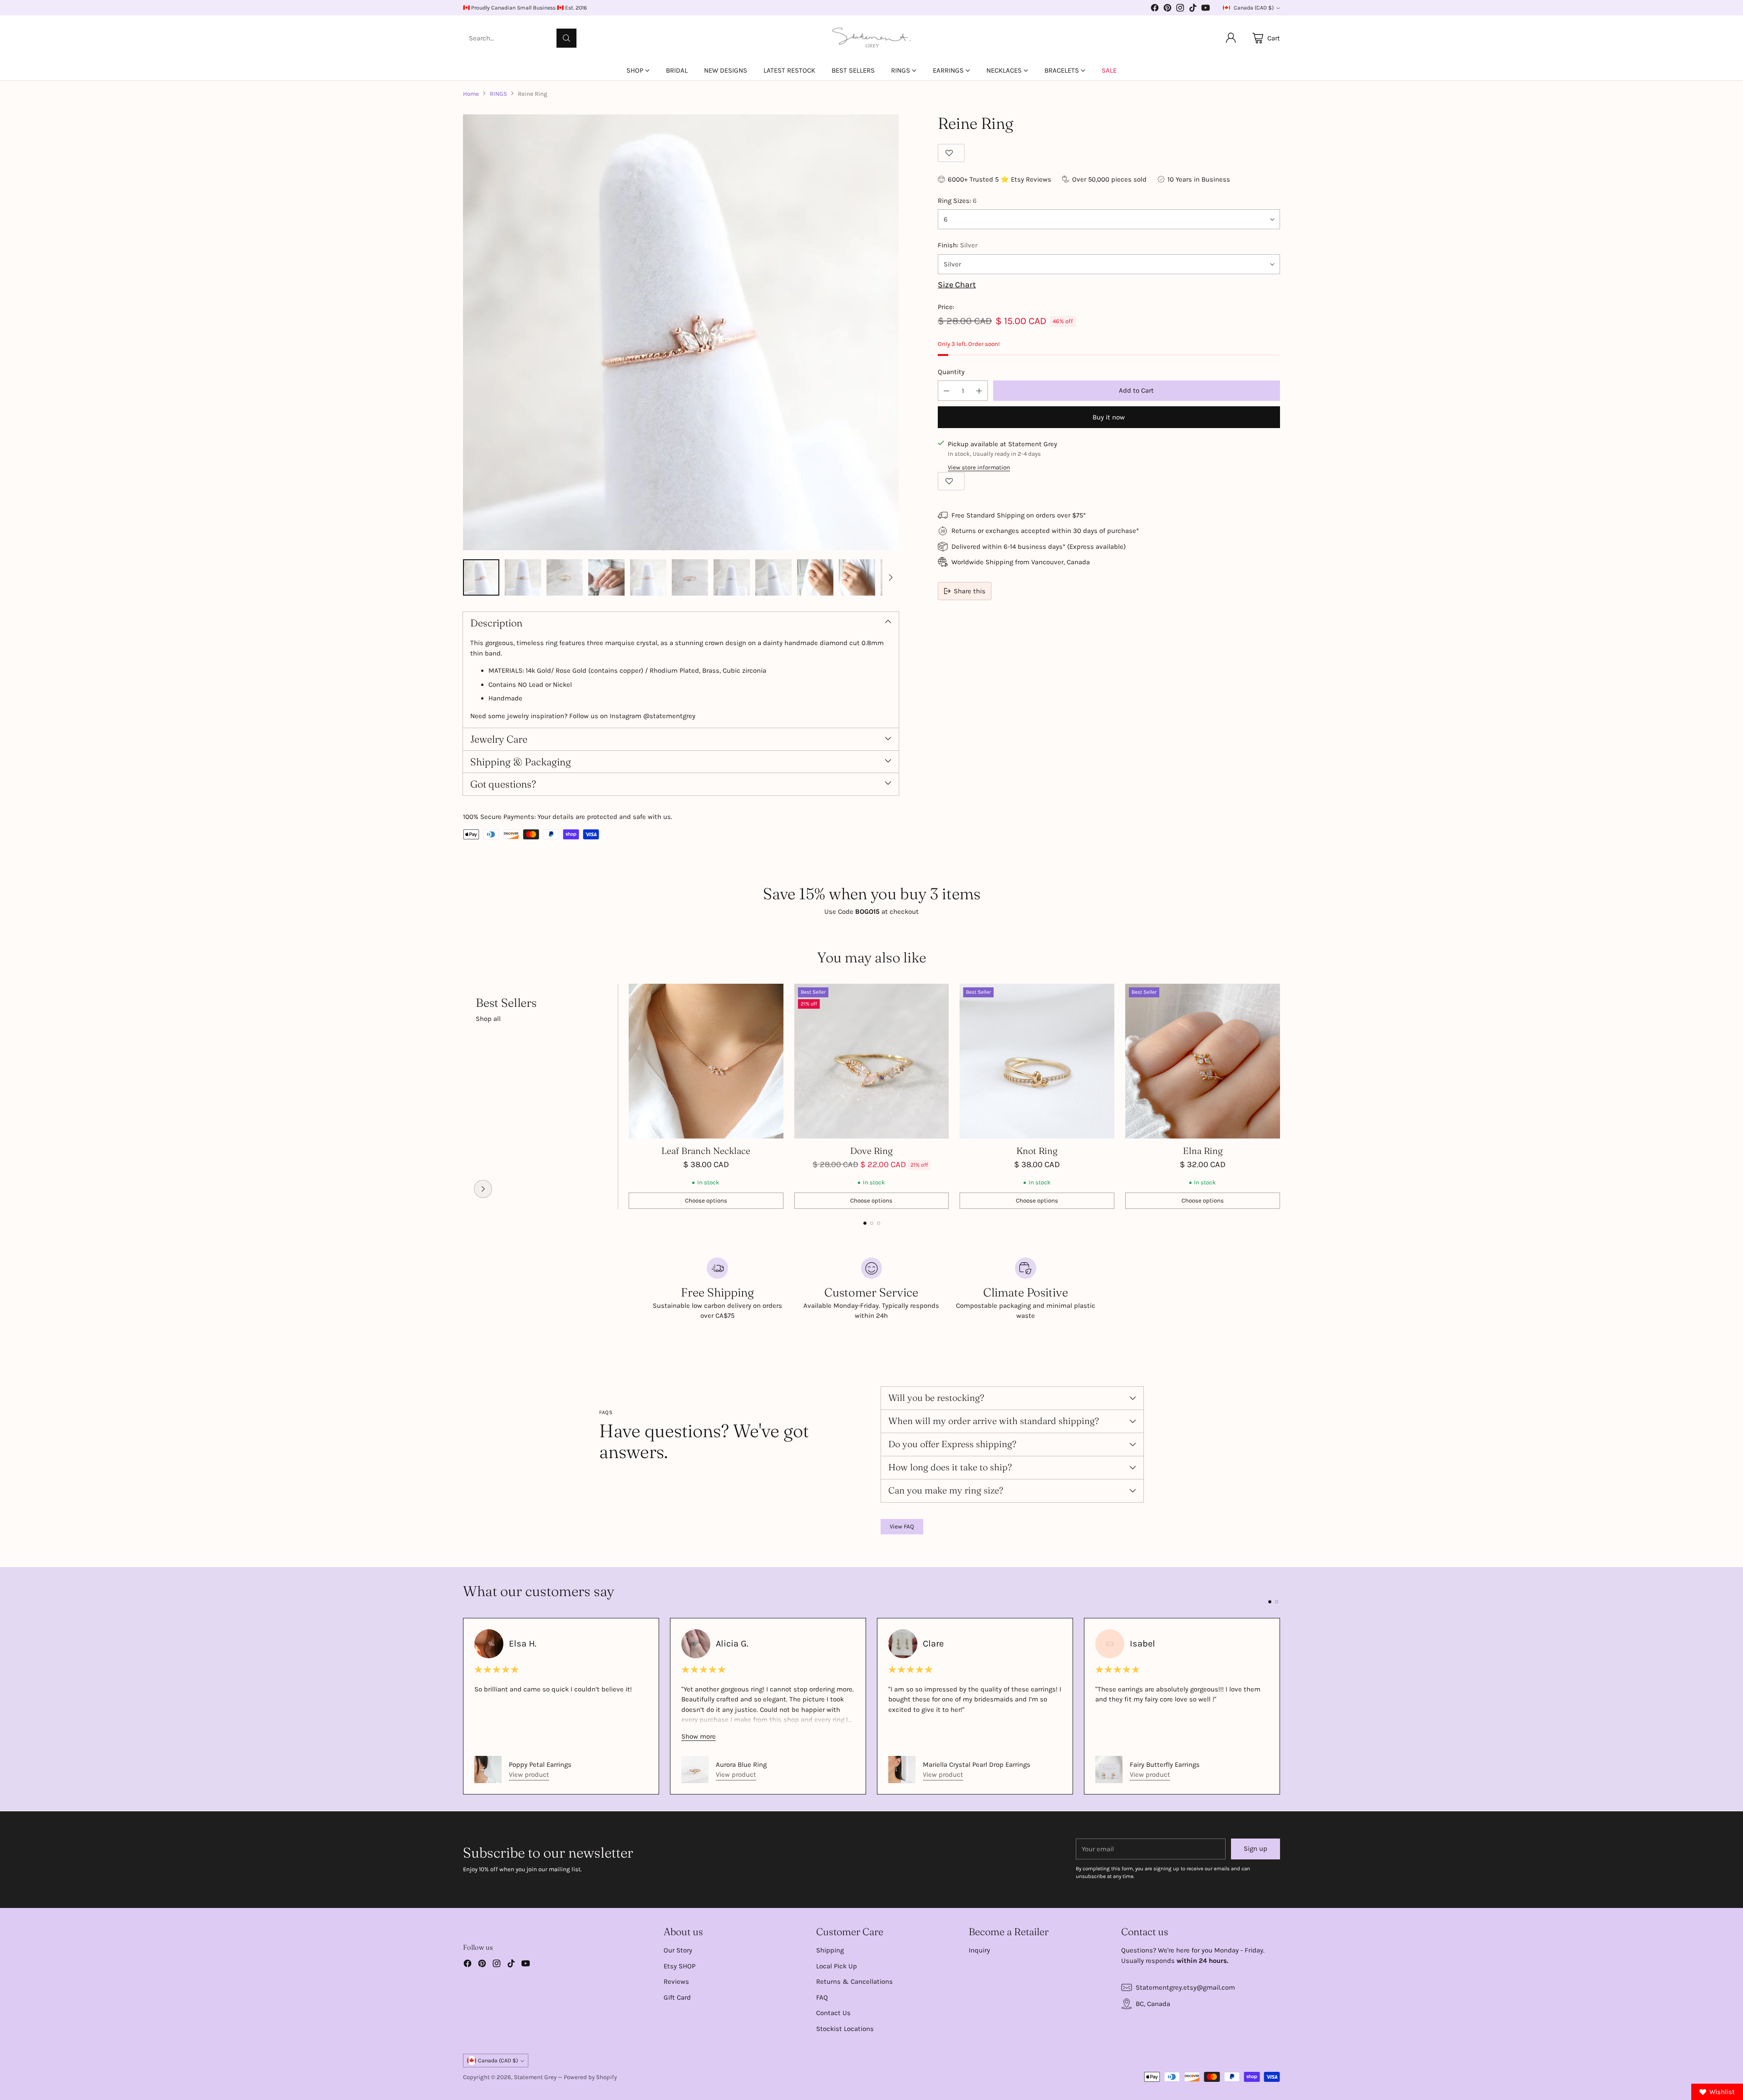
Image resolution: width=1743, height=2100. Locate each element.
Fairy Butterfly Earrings (1165, 1765)
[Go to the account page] (1231, 38)
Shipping (830, 1950)
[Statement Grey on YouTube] (1206, 9)
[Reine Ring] (681, 332)
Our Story (678, 1950)
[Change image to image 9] (815, 577)
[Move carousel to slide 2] (872, 1223)
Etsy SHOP (679, 1966)
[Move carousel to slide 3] (879, 1223)
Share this (970, 591)
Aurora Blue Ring (741, 1765)
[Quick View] (772, 996)
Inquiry (979, 1950)
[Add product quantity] (979, 391)
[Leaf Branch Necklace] (706, 1061)
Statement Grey (535, 2077)
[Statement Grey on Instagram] (1180, 9)
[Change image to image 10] (857, 577)
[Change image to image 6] (690, 577)
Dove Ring (871, 1151)
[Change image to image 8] (773, 577)
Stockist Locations (845, 2029)
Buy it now (1109, 417)
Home (471, 94)
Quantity (951, 372)
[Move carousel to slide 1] (865, 1223)
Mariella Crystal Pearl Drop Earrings (977, 1765)
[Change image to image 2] (523, 577)
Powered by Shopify (590, 2077)
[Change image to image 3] (565, 577)
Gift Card (677, 1997)
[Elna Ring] (1203, 1061)
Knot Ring (1037, 1151)
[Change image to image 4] (606, 577)
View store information (979, 467)
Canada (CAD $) (1254, 8)
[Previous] (463, 1096)
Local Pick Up (837, 1966)
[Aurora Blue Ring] (695, 1770)
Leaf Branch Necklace (706, 1151)
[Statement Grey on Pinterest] (1167, 9)
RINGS (498, 94)
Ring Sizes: (957, 201)
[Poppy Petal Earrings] (488, 1770)
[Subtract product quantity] (946, 391)
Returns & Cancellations (854, 1982)
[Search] (566, 38)
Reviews (676, 1982)
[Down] (891, 577)
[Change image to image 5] (648, 577)
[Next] (1280, 1096)
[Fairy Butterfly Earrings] (1109, 1770)
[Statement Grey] (871, 38)
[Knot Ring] (1037, 1061)
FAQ (822, 1997)
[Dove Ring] (872, 1061)
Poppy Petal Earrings (540, 1765)
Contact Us (833, 2013)
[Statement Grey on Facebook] (1155, 9)
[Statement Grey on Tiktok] (1193, 9)
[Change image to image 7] (732, 577)
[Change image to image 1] (481, 577)
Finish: (958, 245)
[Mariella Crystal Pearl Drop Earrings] (902, 1770)
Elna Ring (1203, 1151)
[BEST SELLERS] (483, 1189)
